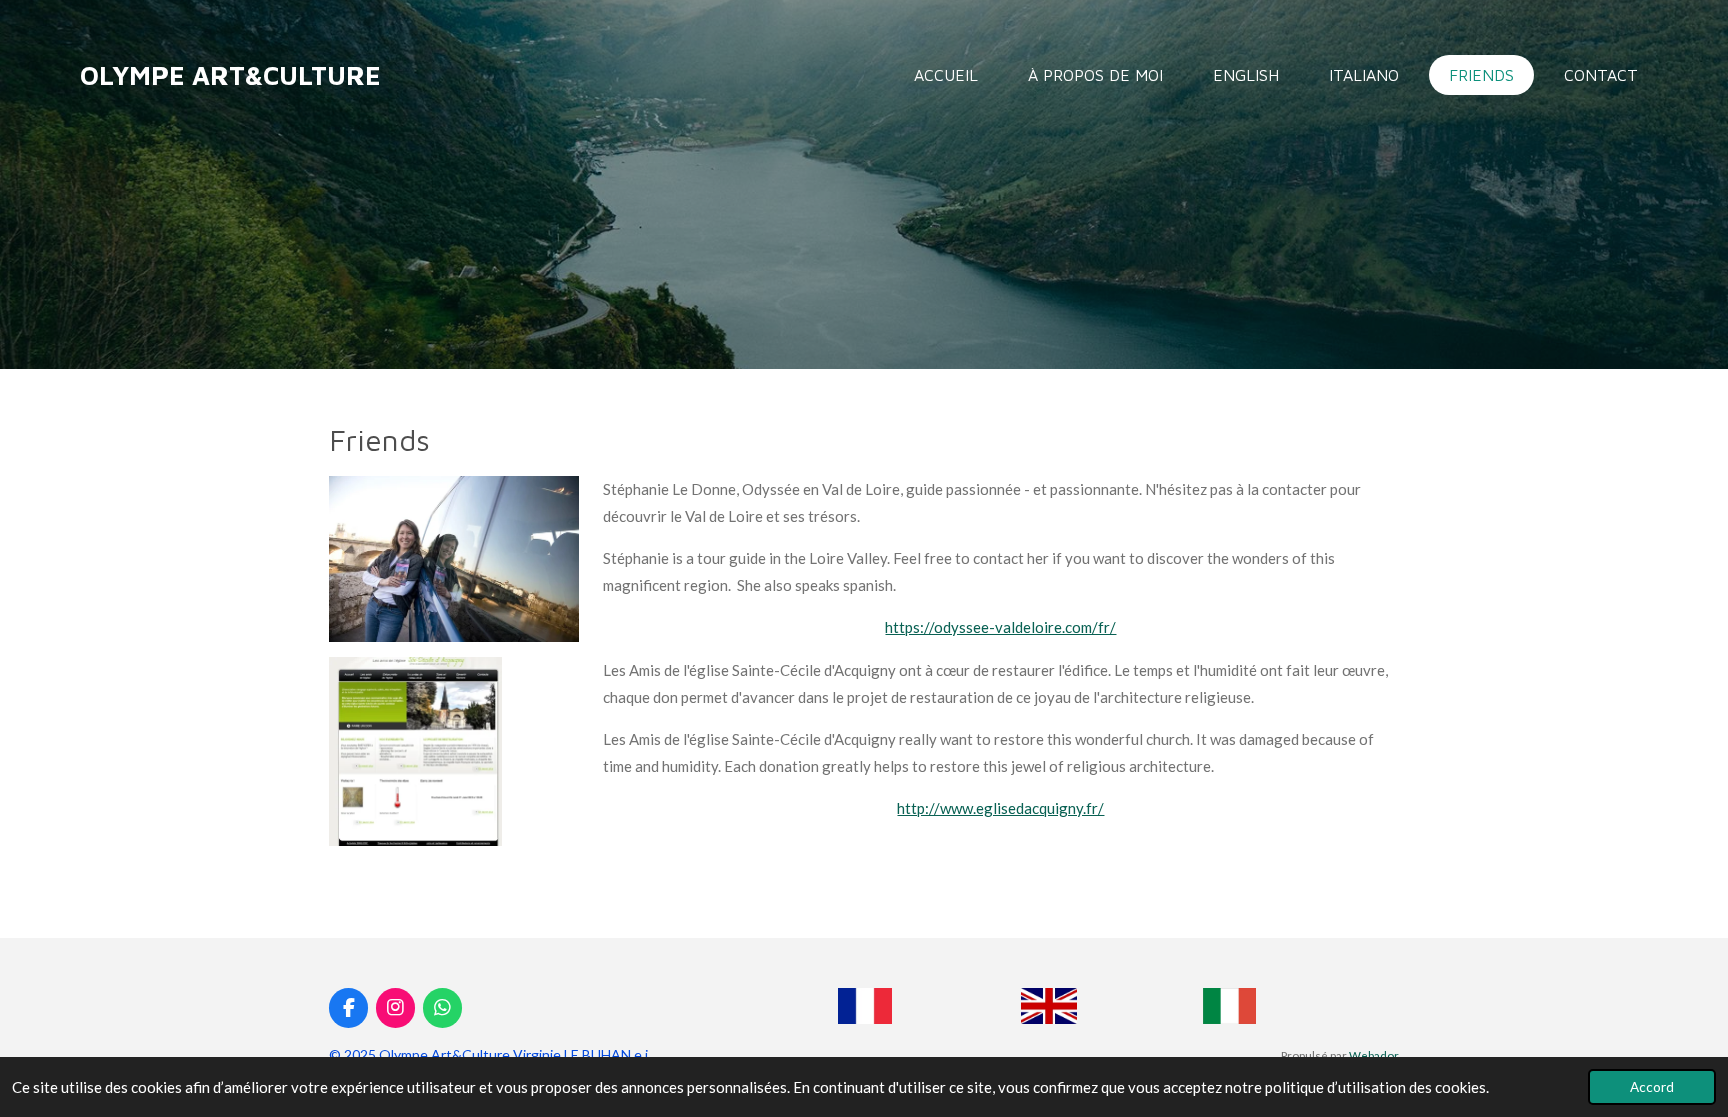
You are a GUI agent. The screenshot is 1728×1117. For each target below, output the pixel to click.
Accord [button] (1652, 1087)
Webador (1374, 1055)
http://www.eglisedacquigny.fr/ (1000, 808)
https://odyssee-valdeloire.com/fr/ (1000, 627)
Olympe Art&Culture (230, 75)
